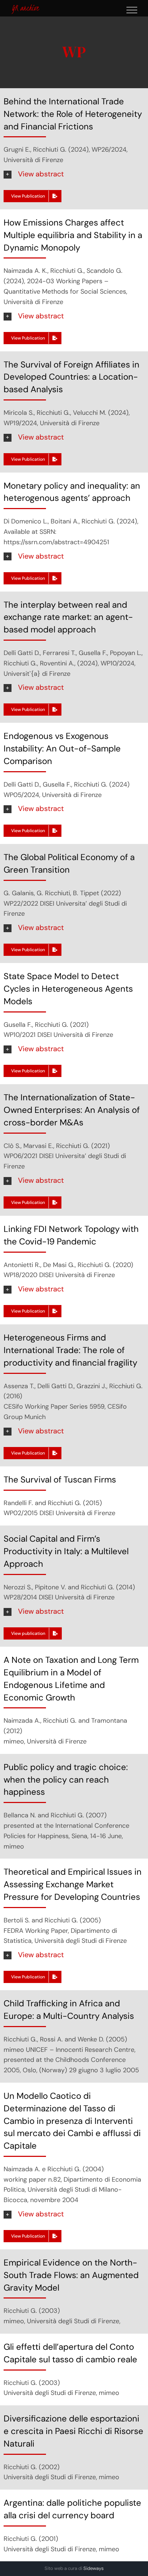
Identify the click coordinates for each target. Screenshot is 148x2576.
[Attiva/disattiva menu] (132, 10)
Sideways (94, 2568)
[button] (74, 174)
